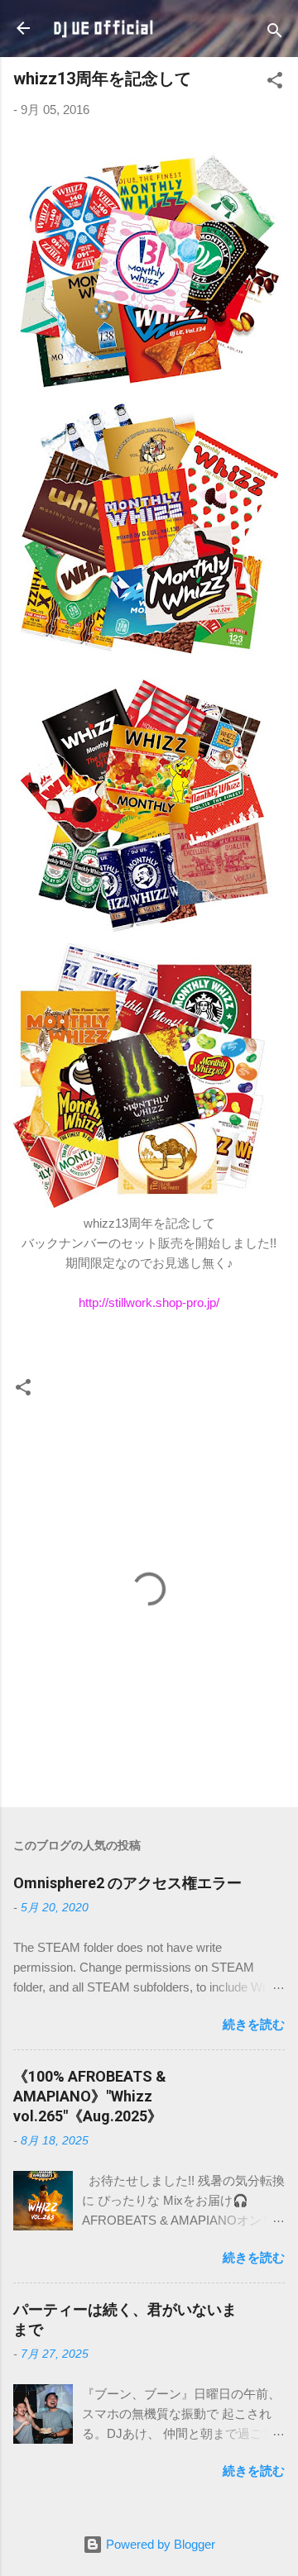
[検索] (275, 33)
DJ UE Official (103, 28)
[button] (275, 83)
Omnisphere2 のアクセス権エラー (127, 1883)
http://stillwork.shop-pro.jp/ (149, 1302)
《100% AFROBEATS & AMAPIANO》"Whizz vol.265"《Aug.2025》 (90, 2096)
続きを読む (254, 2024)
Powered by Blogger (159, 2544)
